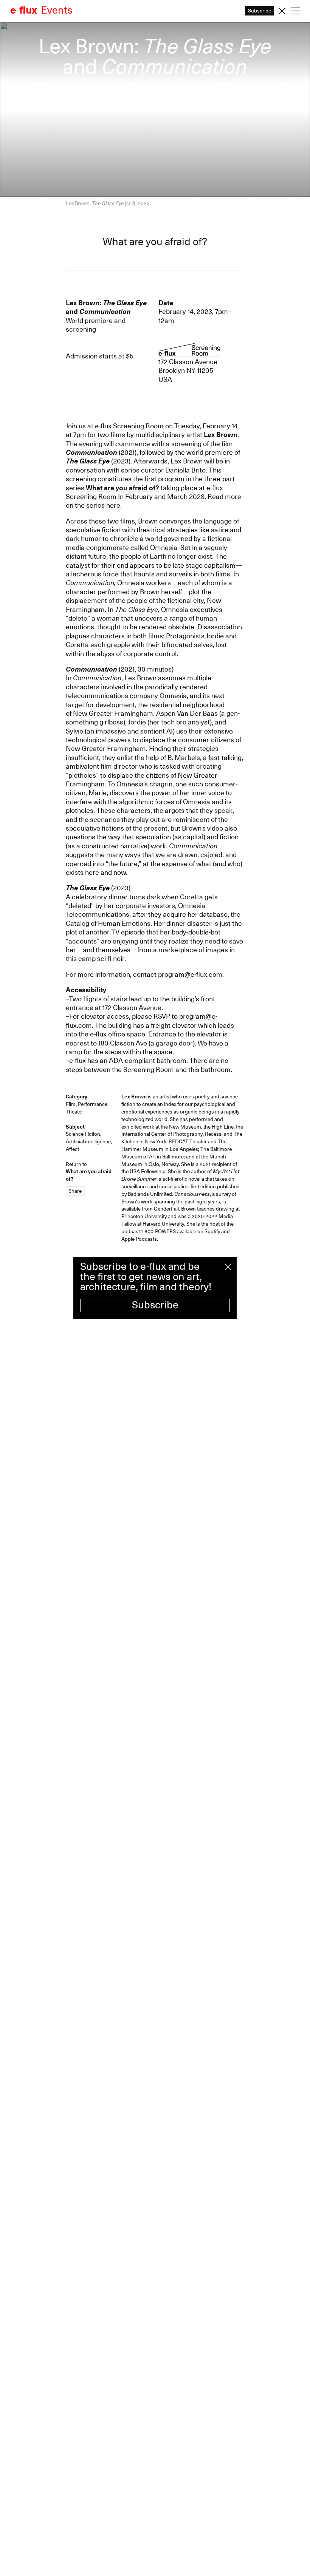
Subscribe (155, 1305)
